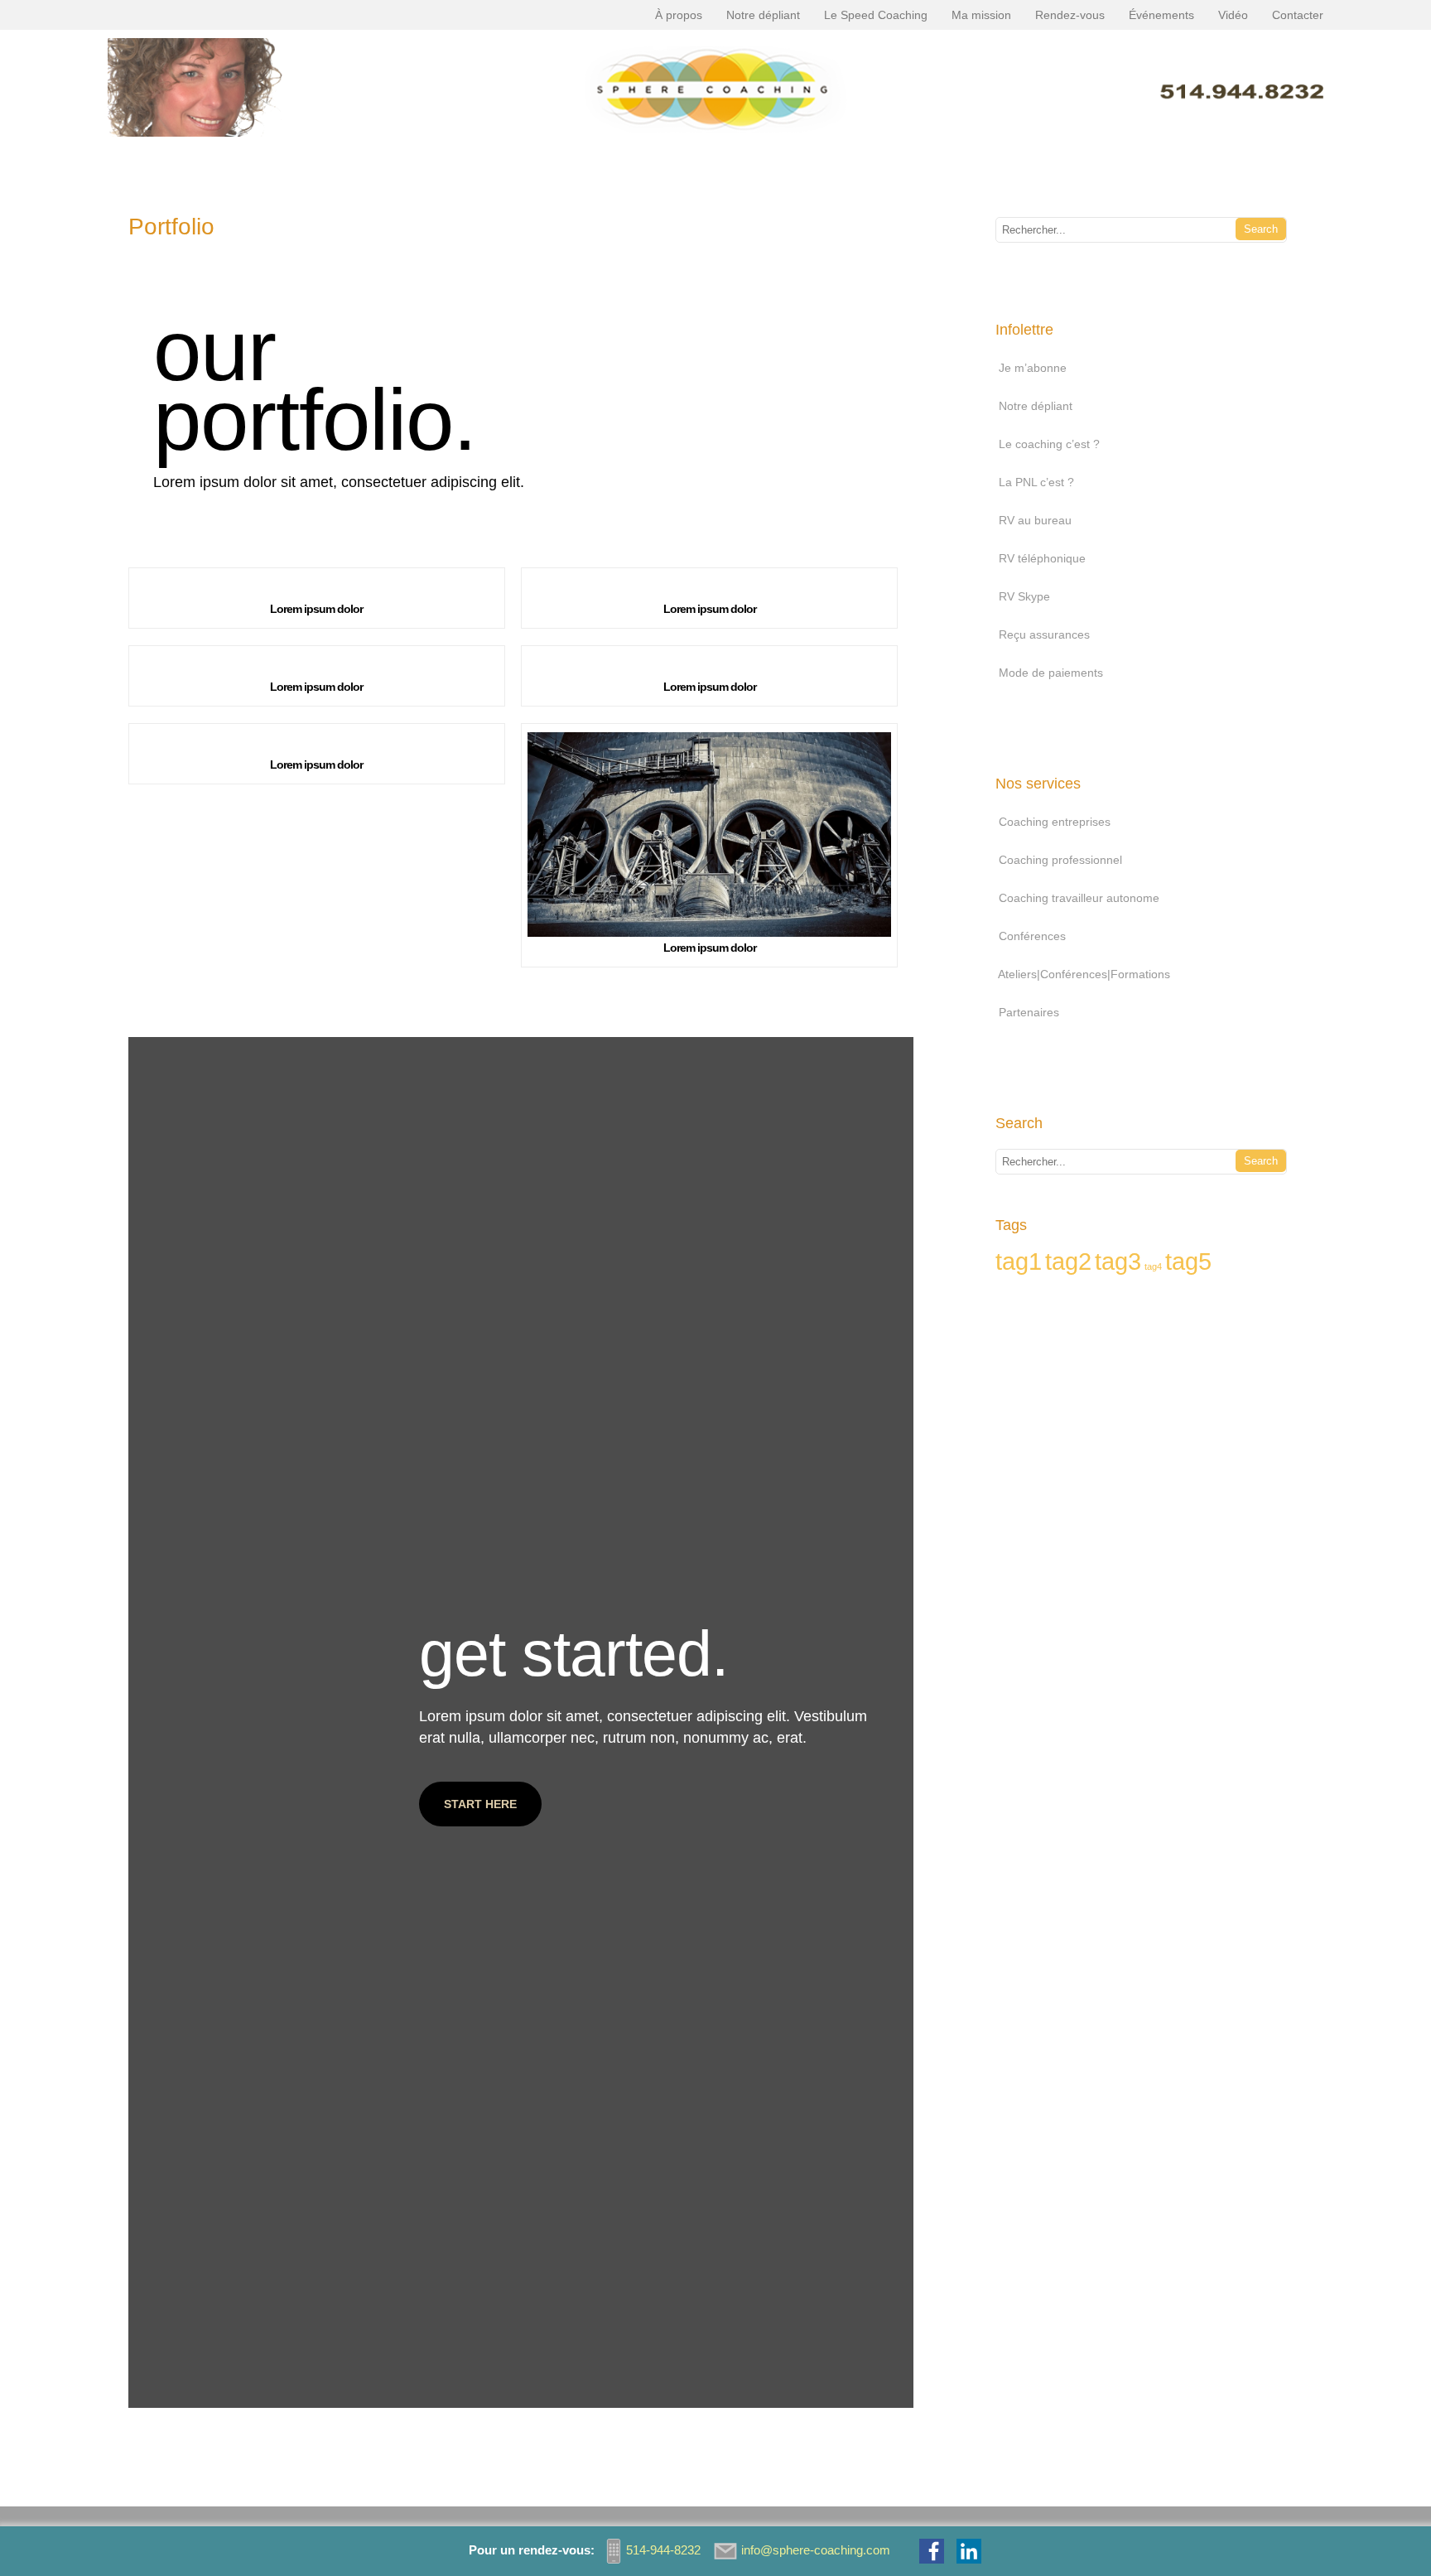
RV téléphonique (1042, 558)
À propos (679, 15)
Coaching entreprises (1055, 822)
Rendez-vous (1070, 15)
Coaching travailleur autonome (1079, 898)
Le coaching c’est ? (1049, 444)
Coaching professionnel (1060, 860)
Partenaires (1029, 1012)
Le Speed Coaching (876, 15)
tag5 (1188, 1261)
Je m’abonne (1033, 368)
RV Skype (1024, 596)
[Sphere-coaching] (716, 141)
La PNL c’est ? (1036, 482)
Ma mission (981, 15)
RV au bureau (1035, 520)
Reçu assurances (1044, 634)
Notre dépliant (763, 15)
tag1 (1019, 1261)
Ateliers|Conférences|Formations (1084, 974)
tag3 (1118, 1261)
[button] (480, 1804)
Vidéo (1233, 15)
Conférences (1032, 936)
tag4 (1153, 1266)
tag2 (1068, 1261)
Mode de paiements (1051, 673)
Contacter (1298, 15)
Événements (1161, 15)
